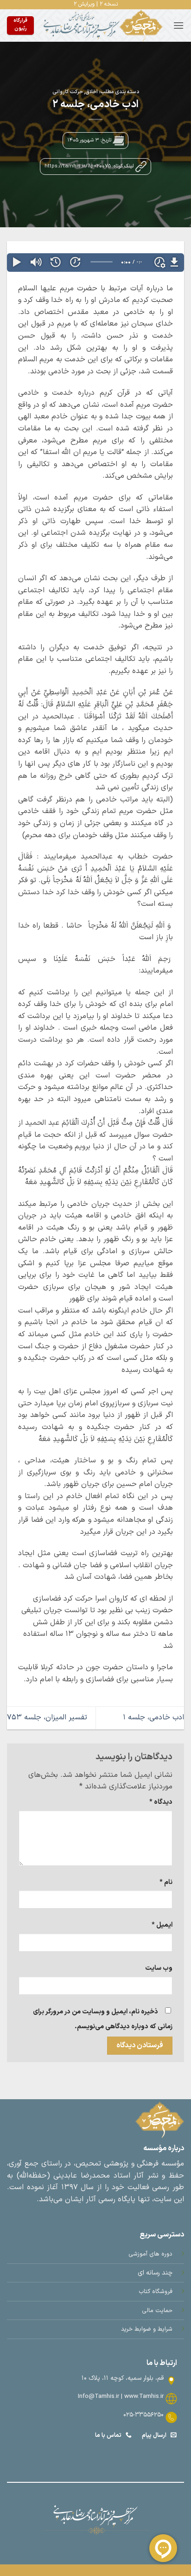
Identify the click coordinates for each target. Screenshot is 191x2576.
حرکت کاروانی (68, 92)
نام (166, 1882)
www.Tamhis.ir (144, 2396)
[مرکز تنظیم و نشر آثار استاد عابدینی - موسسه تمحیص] (103, 26)
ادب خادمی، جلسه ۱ (153, 1717)
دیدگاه (161, 1802)
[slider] (102, 262)
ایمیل (162, 1925)
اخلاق (92, 92)
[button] (178, 25)
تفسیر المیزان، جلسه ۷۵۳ (47, 1717)
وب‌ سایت (159, 1968)
